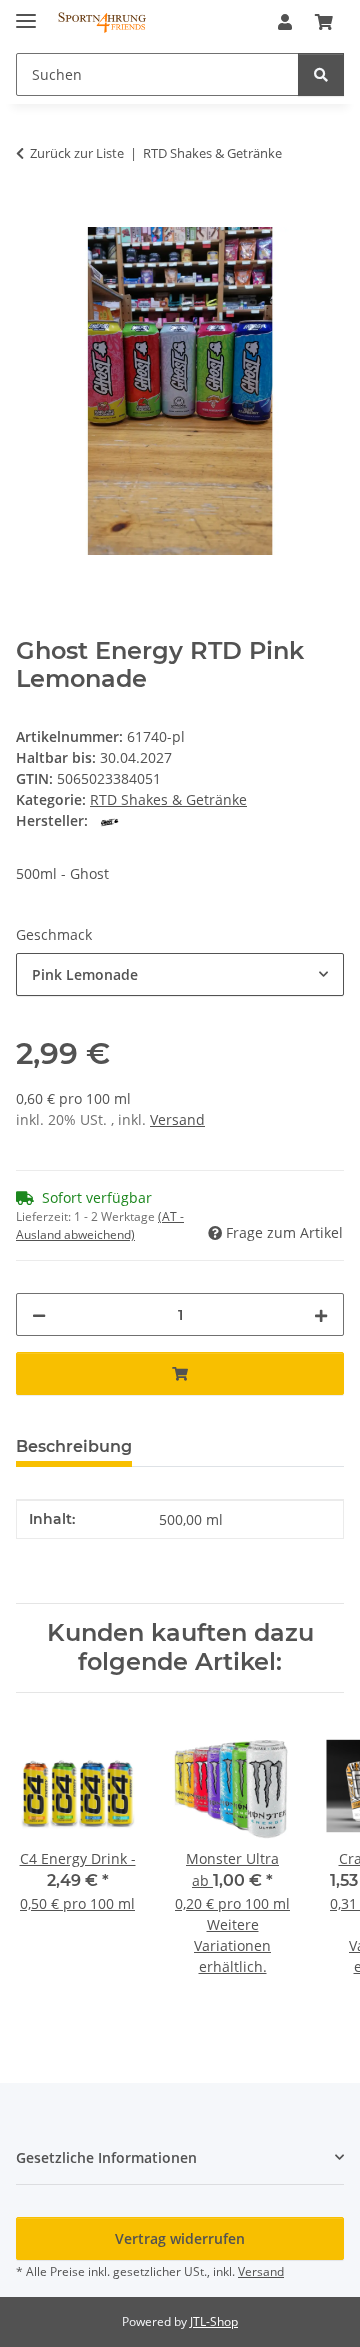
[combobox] (180, 974)
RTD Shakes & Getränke (168, 799)
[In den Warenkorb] (32, 216)
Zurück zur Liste (77, 153)
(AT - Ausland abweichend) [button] (100, 1225)
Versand (177, 1119)
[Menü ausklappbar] (26, 12)
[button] (285, 22)
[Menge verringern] (39, 1314)
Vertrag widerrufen (180, 2238)
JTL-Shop (214, 2321)
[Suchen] (321, 74)
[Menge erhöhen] (321, 1314)
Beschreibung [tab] (74, 1446)
